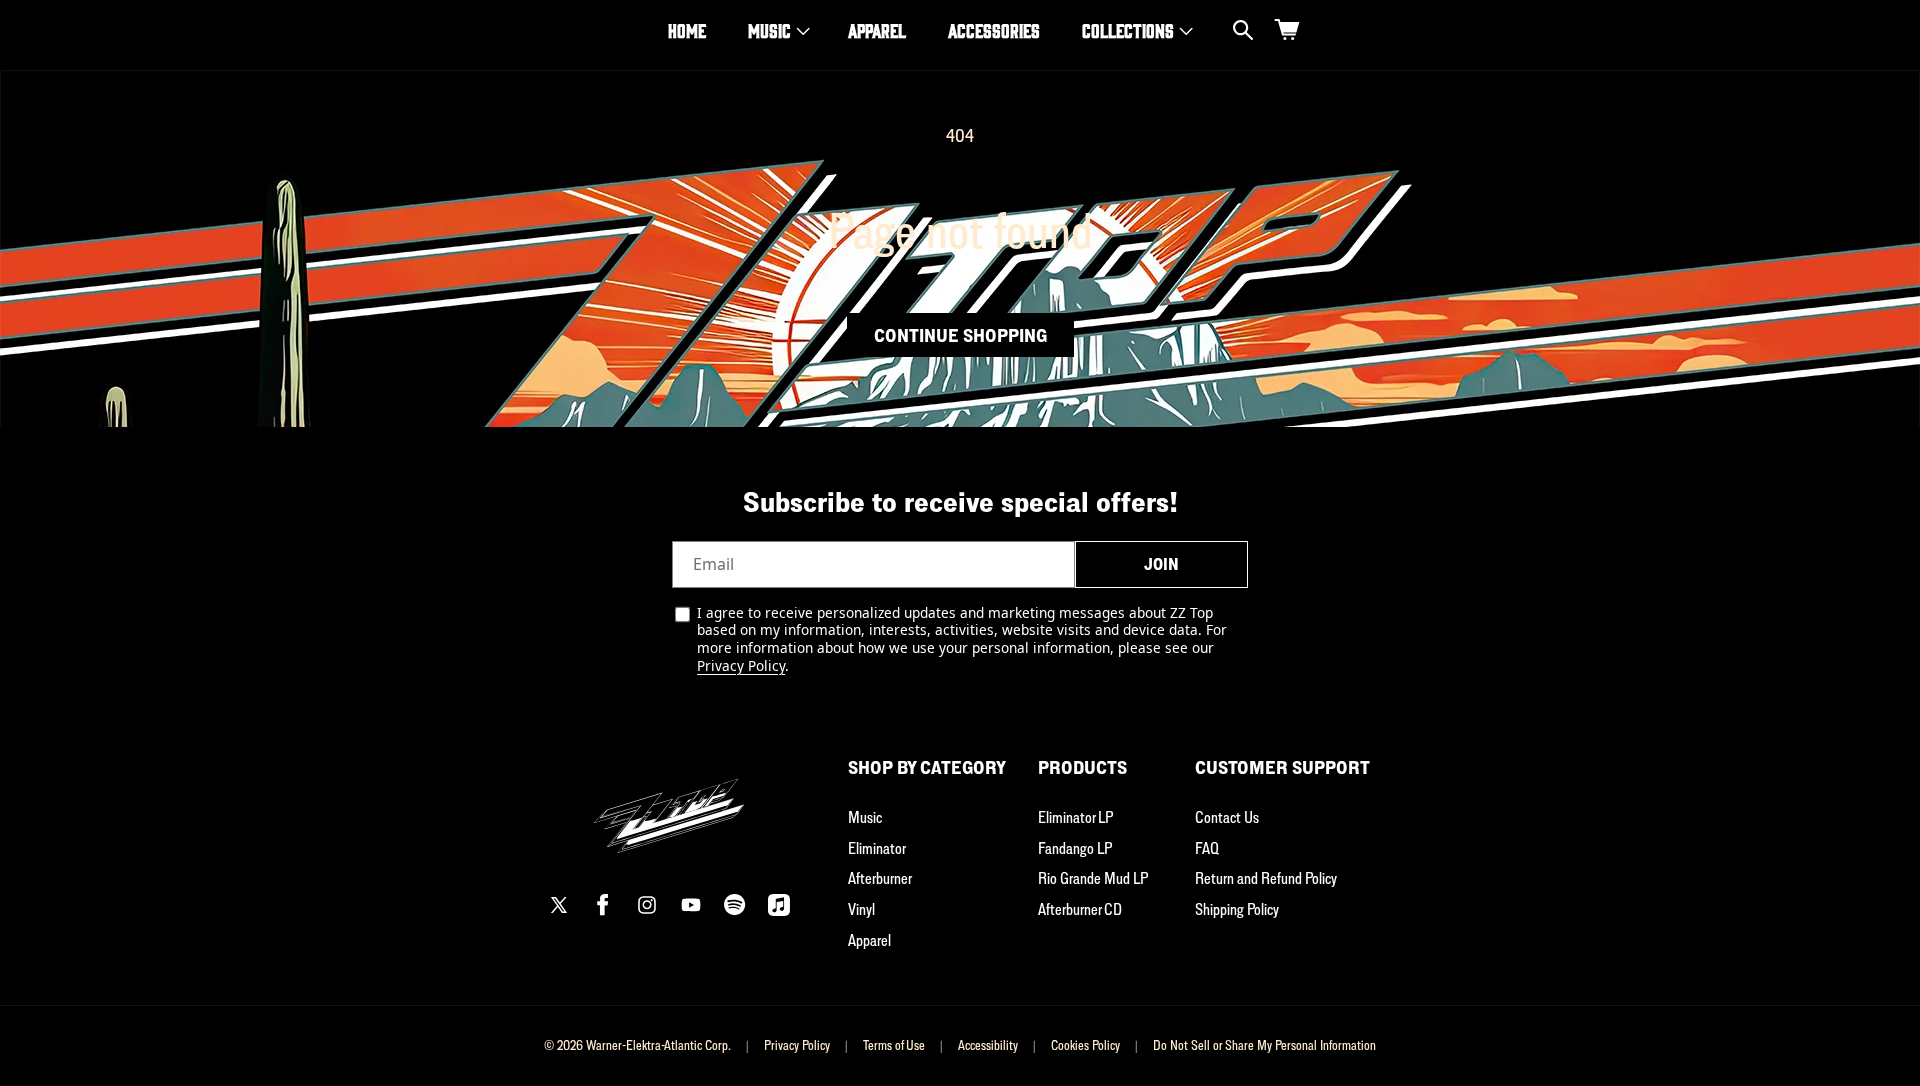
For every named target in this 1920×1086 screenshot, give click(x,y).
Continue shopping (960, 335)
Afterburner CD (1080, 909)
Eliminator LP (1075, 817)
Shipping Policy (1237, 909)
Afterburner (880, 878)
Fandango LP (1075, 848)
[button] (777, 30)
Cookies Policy (1085, 1045)
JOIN (1161, 564)
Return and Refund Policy (1266, 878)
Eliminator (877, 848)
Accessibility (988, 1045)
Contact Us (1227, 817)
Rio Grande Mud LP (1093, 878)
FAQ (1207, 848)
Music (769, 30)
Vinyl (861, 909)
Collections (1128, 30)
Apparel (869, 940)
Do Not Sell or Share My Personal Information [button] (1264, 1045)
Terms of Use (894, 1045)
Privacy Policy (741, 665)
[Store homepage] (669, 804)
